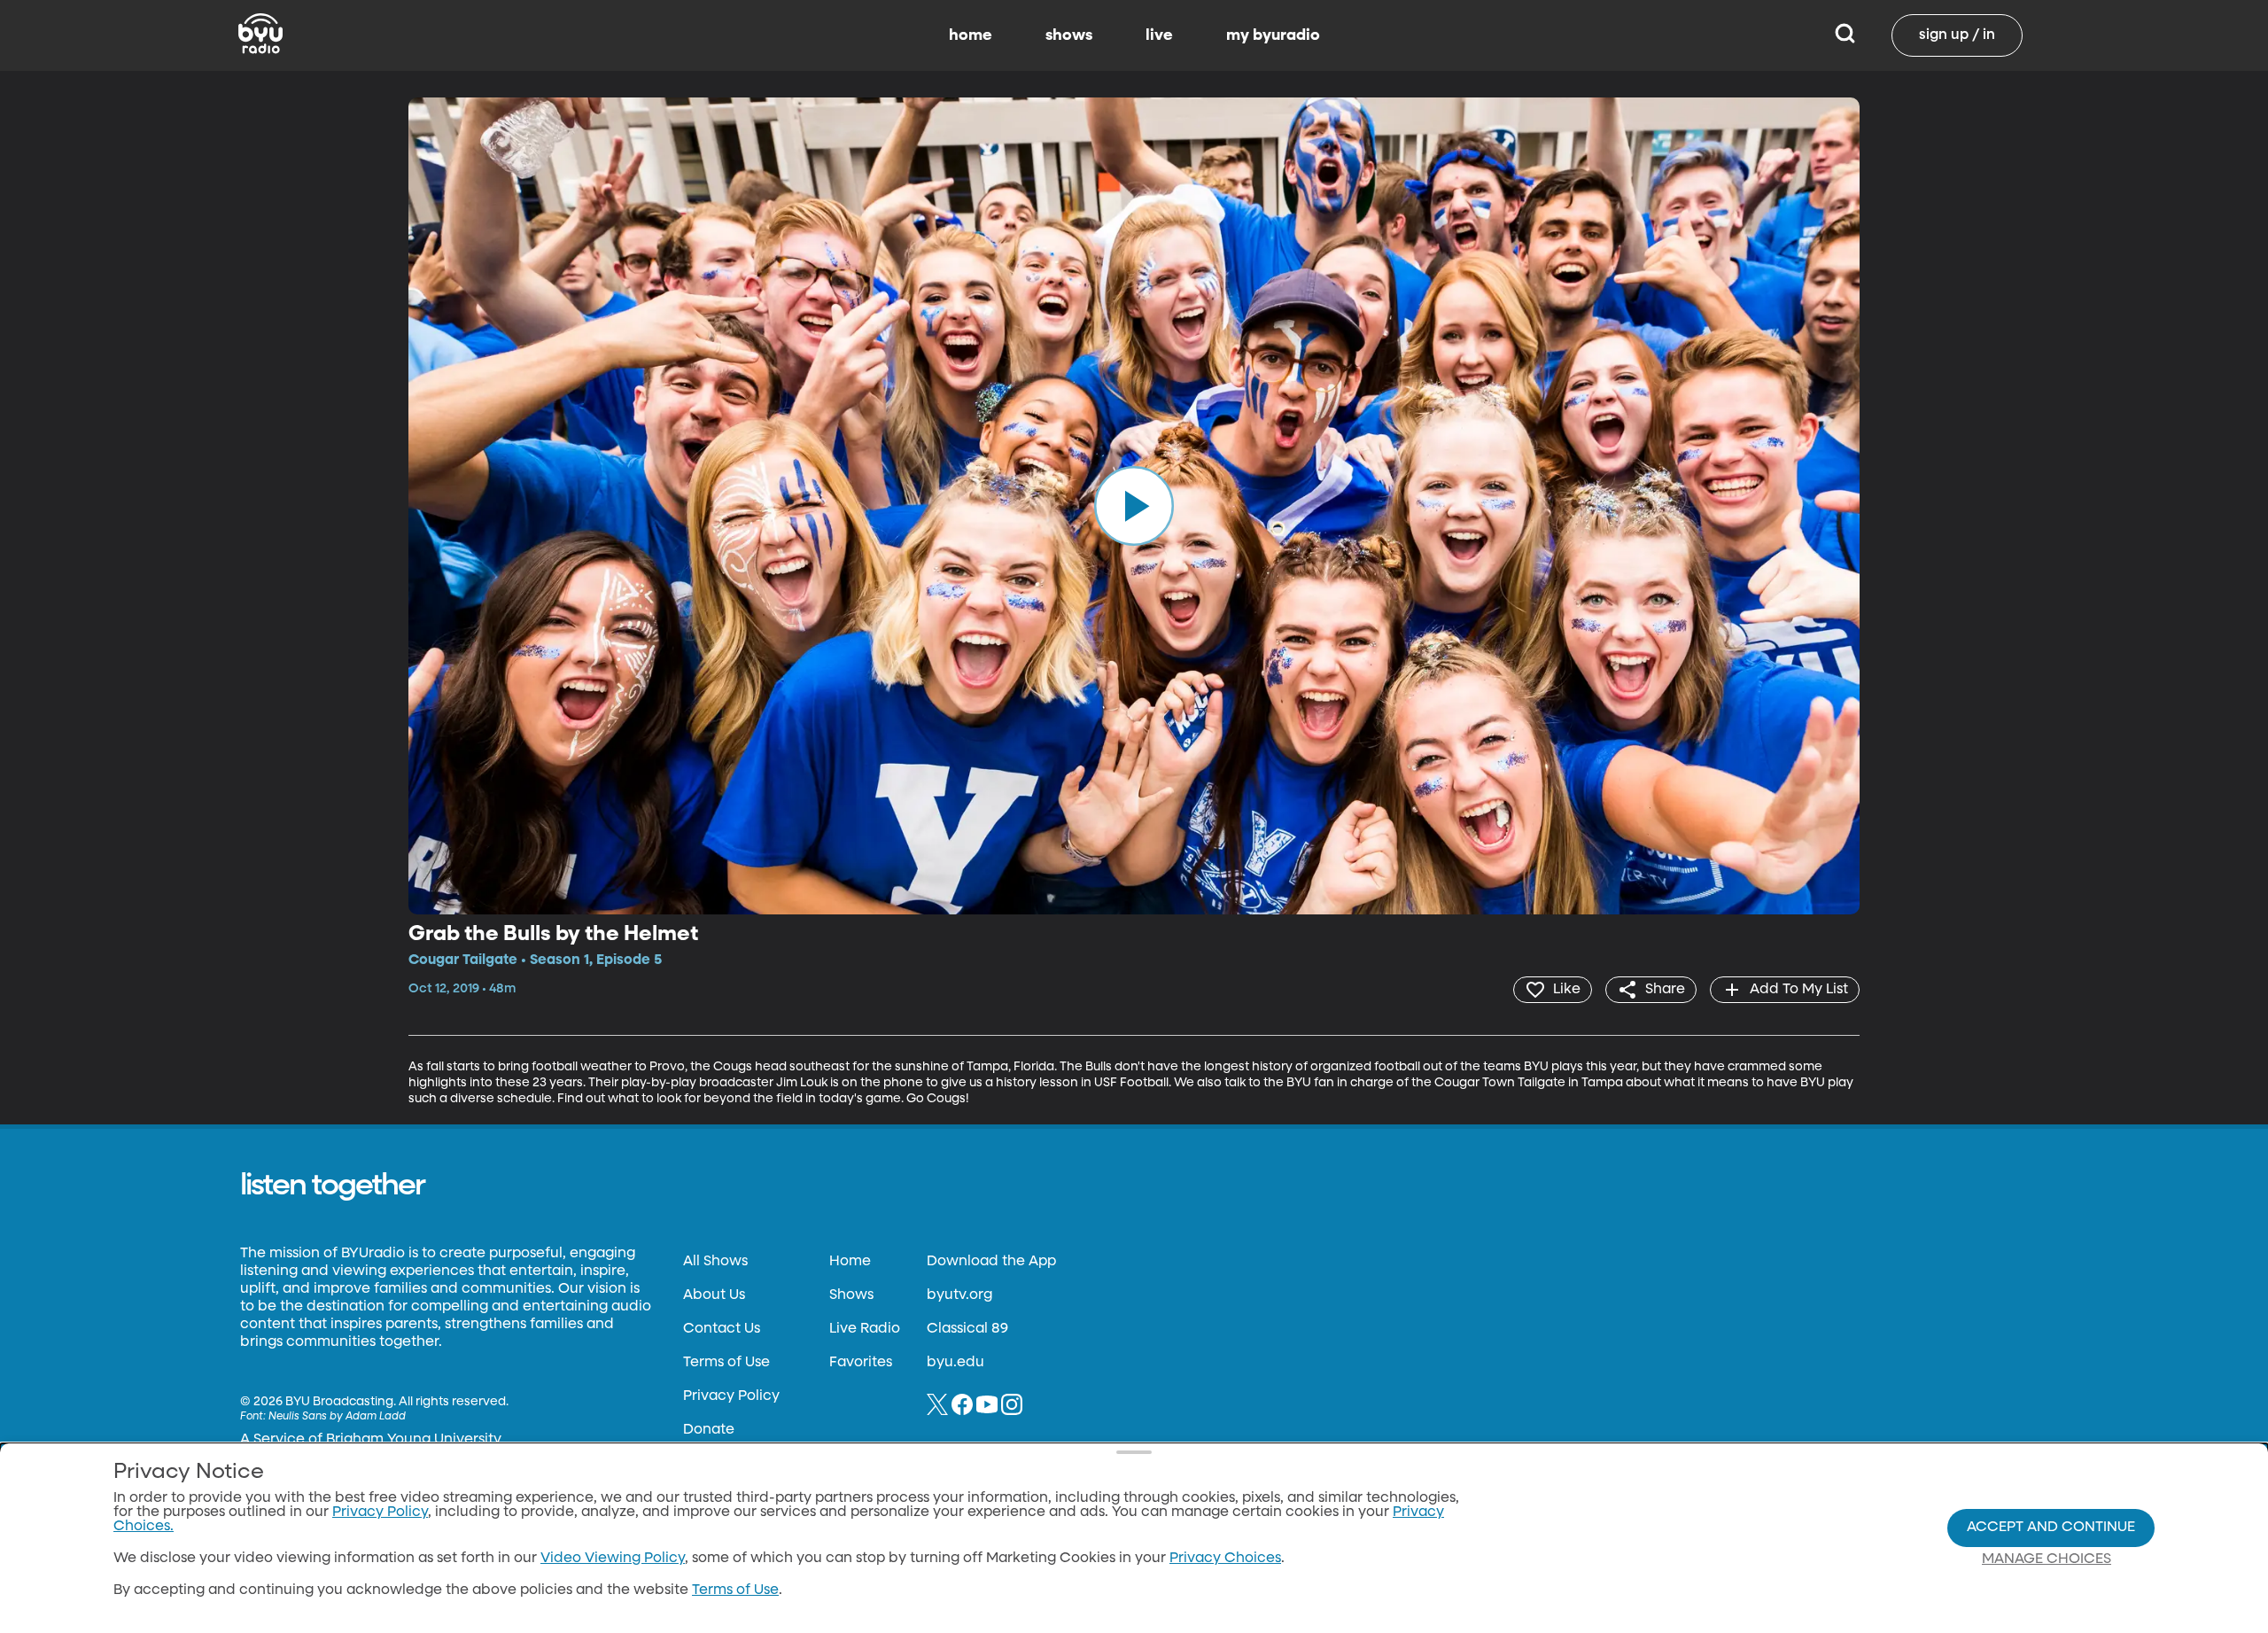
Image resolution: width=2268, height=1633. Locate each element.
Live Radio (865, 1329)
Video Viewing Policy (613, 1559)
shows (1069, 35)
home (971, 35)
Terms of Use (726, 1363)
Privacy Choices (1225, 1559)
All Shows (715, 1262)
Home (850, 1262)
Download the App (991, 1262)
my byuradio (1273, 35)
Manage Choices (2047, 1559)
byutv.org (959, 1295)
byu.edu (955, 1363)
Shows (851, 1295)
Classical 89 (967, 1329)
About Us (714, 1295)
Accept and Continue (2051, 1528)
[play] (1134, 506)
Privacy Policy (731, 1396)
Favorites (861, 1363)
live (1159, 35)
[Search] (1845, 35)
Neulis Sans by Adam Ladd (337, 1417)
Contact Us (722, 1329)
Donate (709, 1430)
